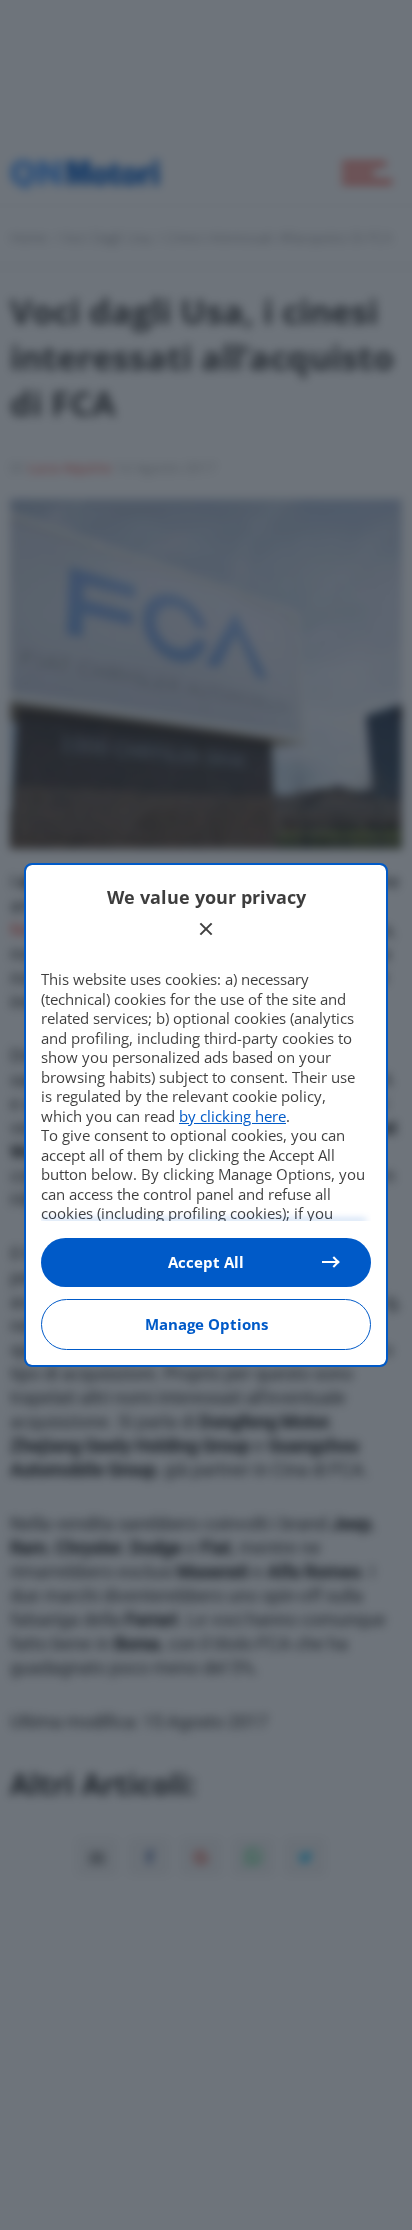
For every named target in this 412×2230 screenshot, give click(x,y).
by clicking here (232, 1116)
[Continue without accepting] (206, 929)
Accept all (206, 1262)
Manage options (206, 1324)
